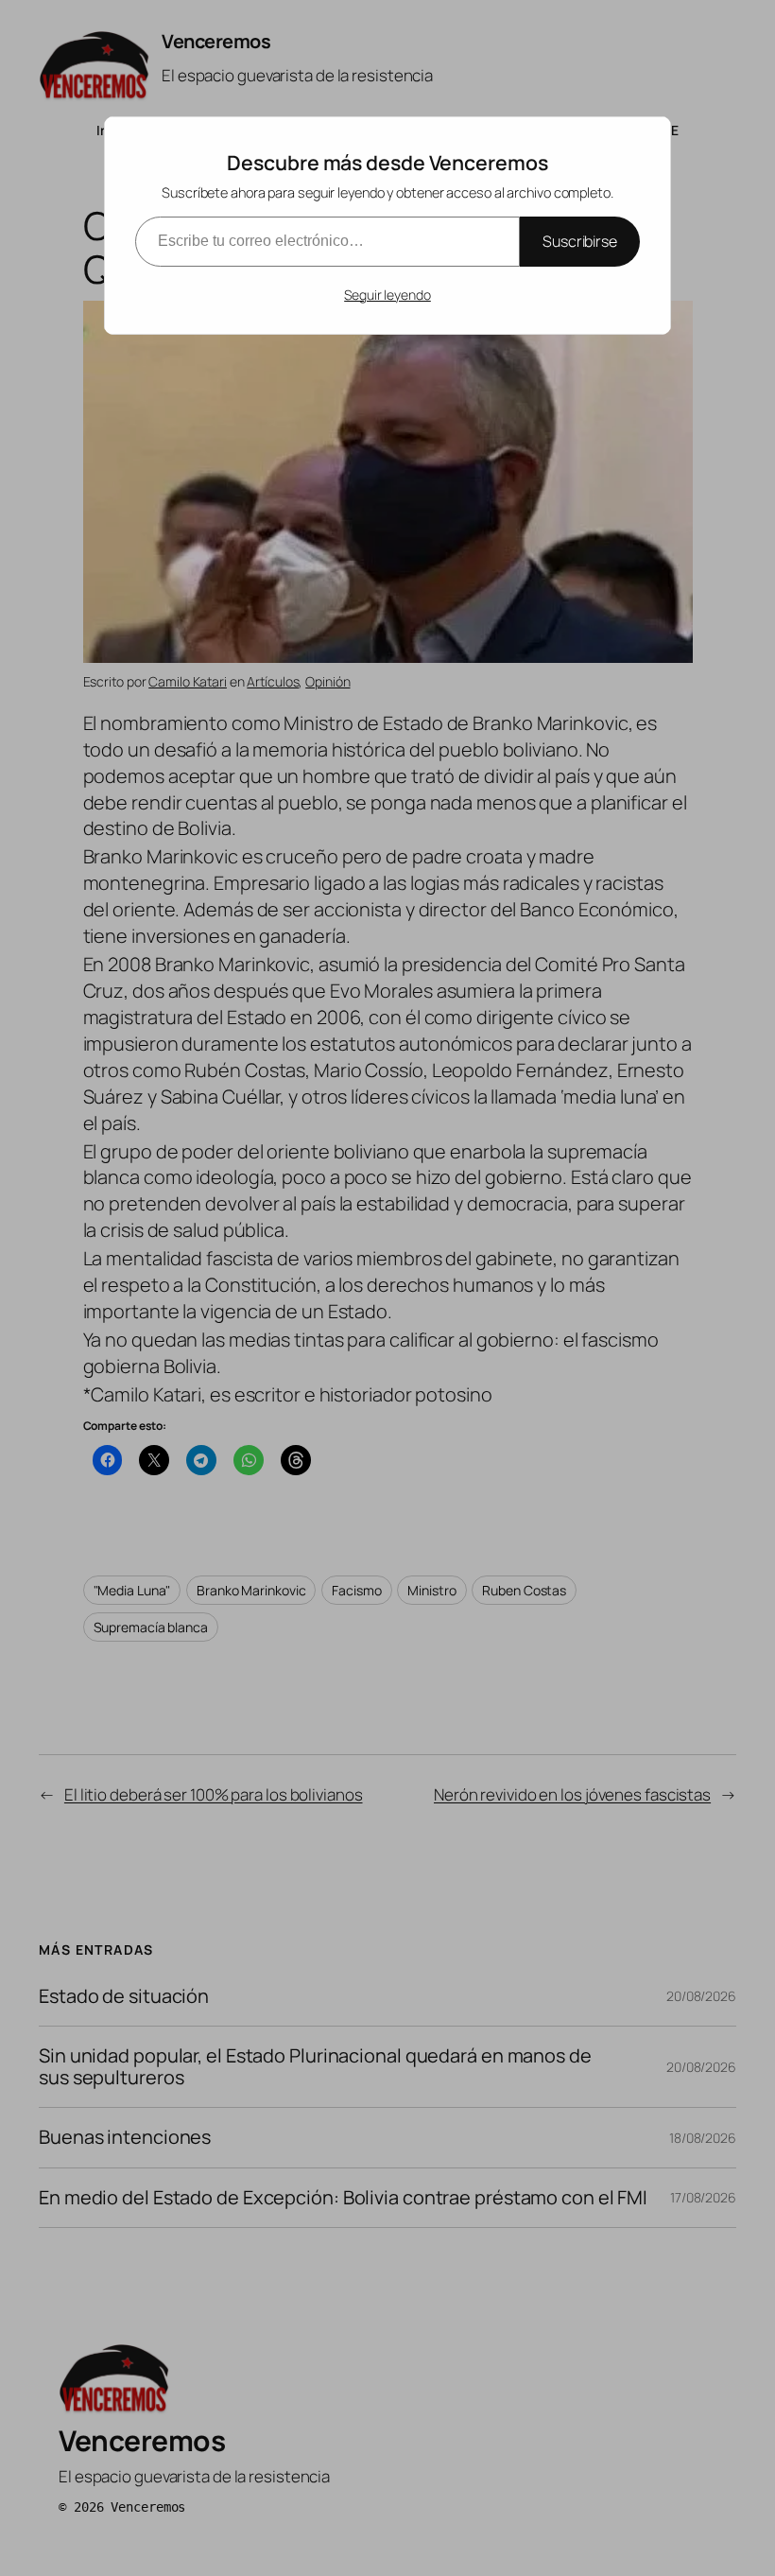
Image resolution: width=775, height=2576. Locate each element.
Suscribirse (580, 241)
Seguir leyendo (387, 295)
